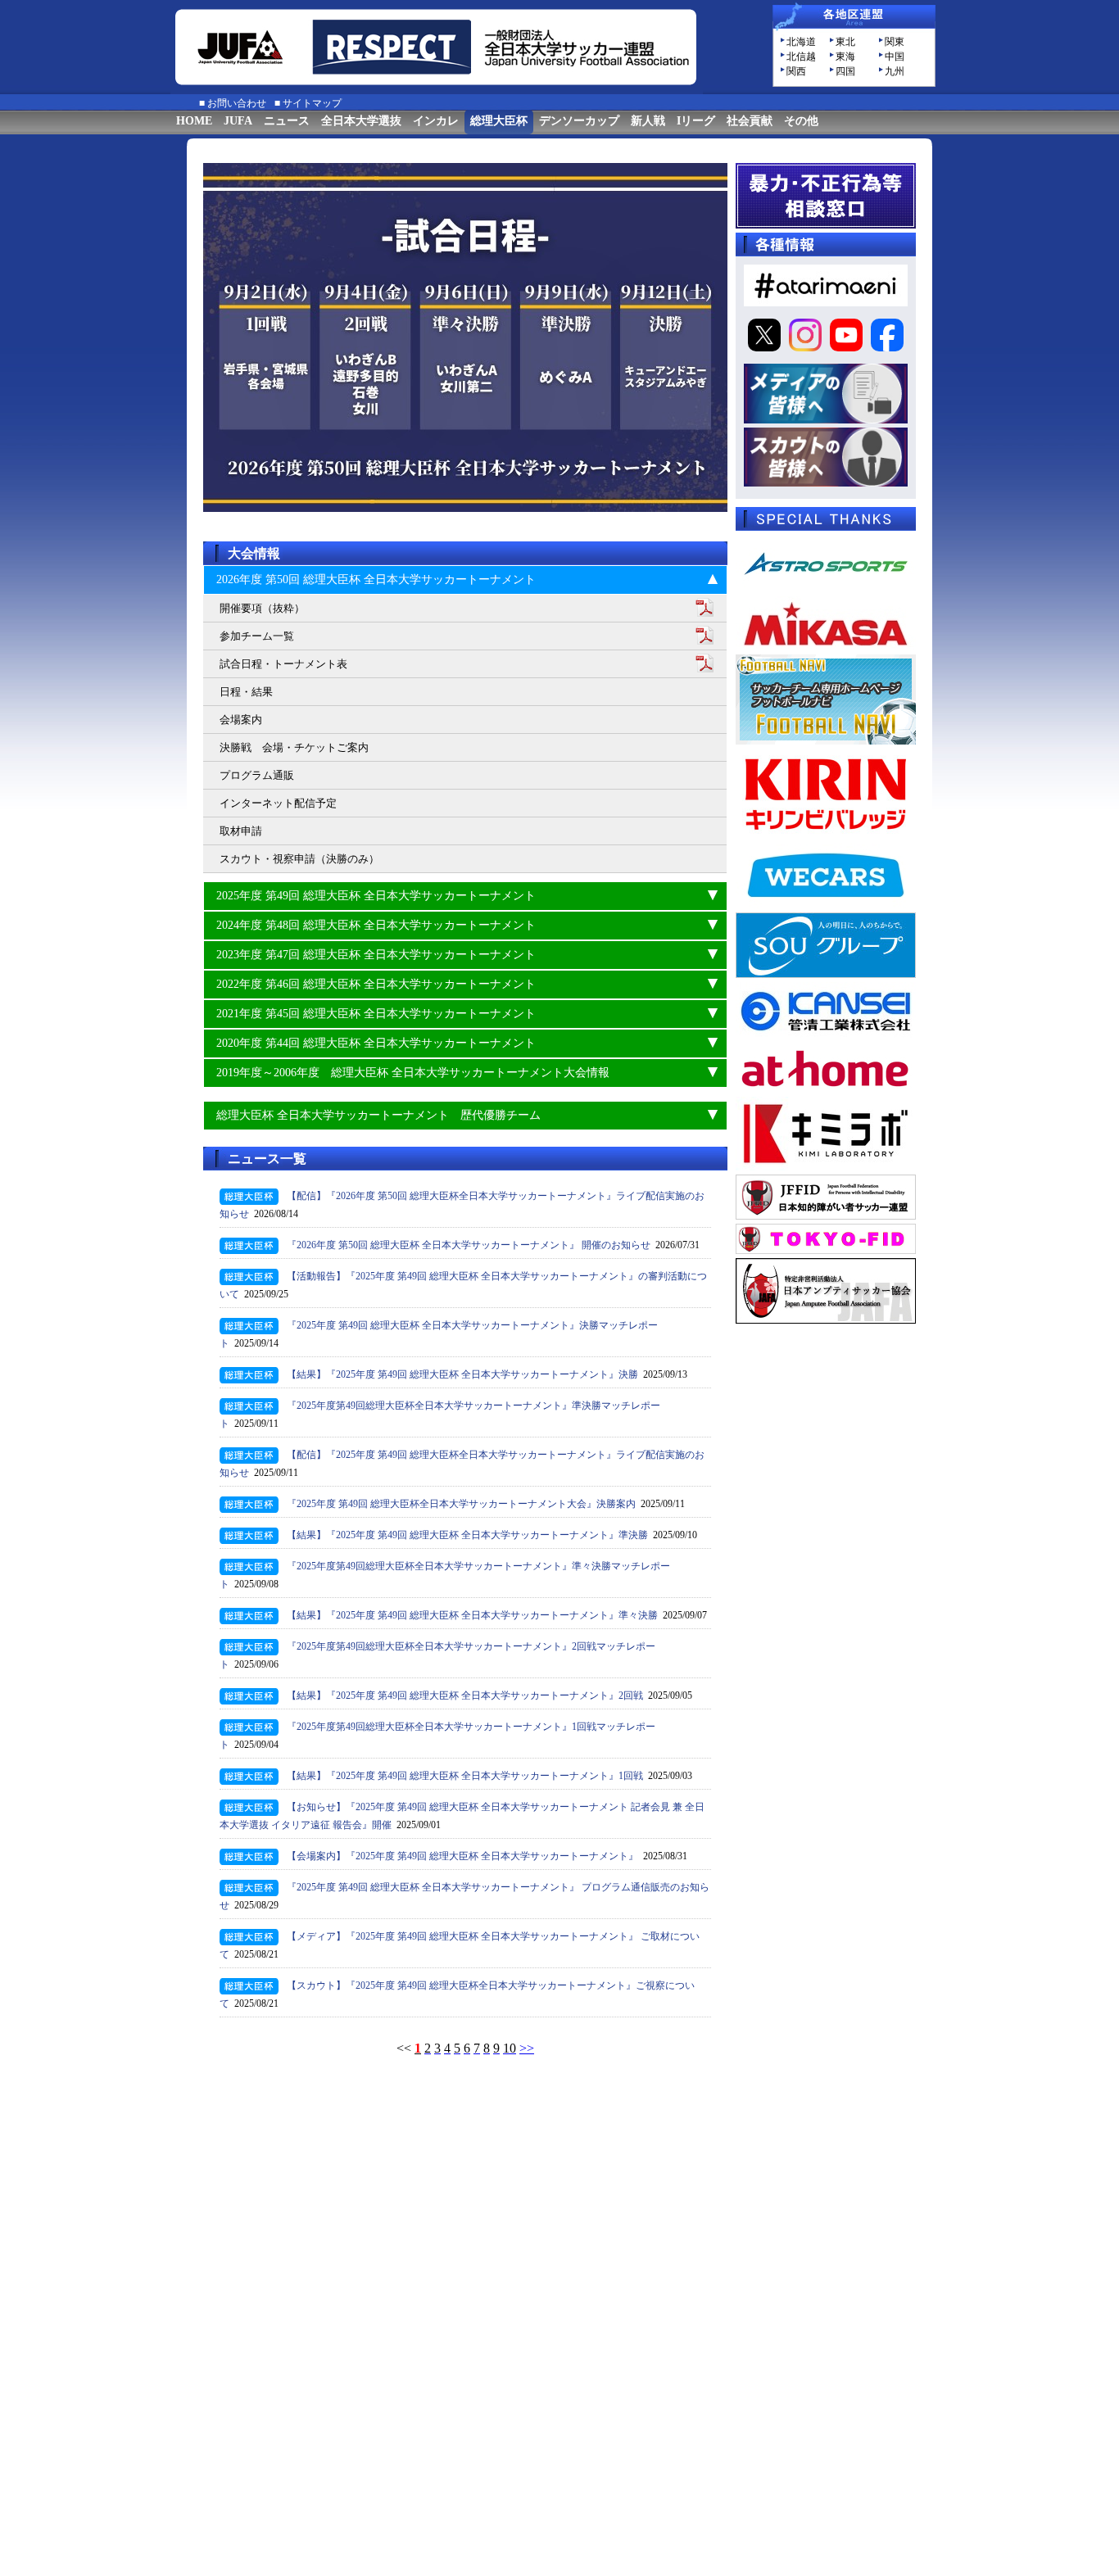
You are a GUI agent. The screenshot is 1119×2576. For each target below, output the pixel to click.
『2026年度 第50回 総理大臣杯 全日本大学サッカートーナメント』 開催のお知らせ (469, 1245)
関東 (895, 42)
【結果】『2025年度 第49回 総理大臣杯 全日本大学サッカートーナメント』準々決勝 (472, 1615)
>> (527, 2048)
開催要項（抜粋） (262, 608)
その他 (801, 121)
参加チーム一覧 (257, 636)
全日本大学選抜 (361, 121)
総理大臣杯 (499, 121)
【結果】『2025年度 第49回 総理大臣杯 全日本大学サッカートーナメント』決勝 (462, 1374)
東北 (845, 42)
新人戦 (648, 121)
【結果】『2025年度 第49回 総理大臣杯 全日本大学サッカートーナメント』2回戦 (465, 1695)
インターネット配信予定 (278, 803)
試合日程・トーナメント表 (283, 664)
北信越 (801, 57)
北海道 (801, 42)
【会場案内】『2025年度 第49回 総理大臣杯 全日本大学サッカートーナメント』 (462, 1856)
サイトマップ (312, 103)
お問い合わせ (237, 103)
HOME (194, 121)
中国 (895, 57)
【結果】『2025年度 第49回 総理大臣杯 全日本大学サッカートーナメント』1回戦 (465, 1776)
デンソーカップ (579, 121)
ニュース (287, 121)
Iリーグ (696, 121)
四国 (845, 71)
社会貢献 (750, 121)
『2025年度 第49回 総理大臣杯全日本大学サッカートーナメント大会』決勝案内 (461, 1504)
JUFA (238, 121)
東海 (845, 57)
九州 (895, 71)
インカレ (436, 121)
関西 (796, 71)
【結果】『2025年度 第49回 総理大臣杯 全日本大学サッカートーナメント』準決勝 (467, 1535)
